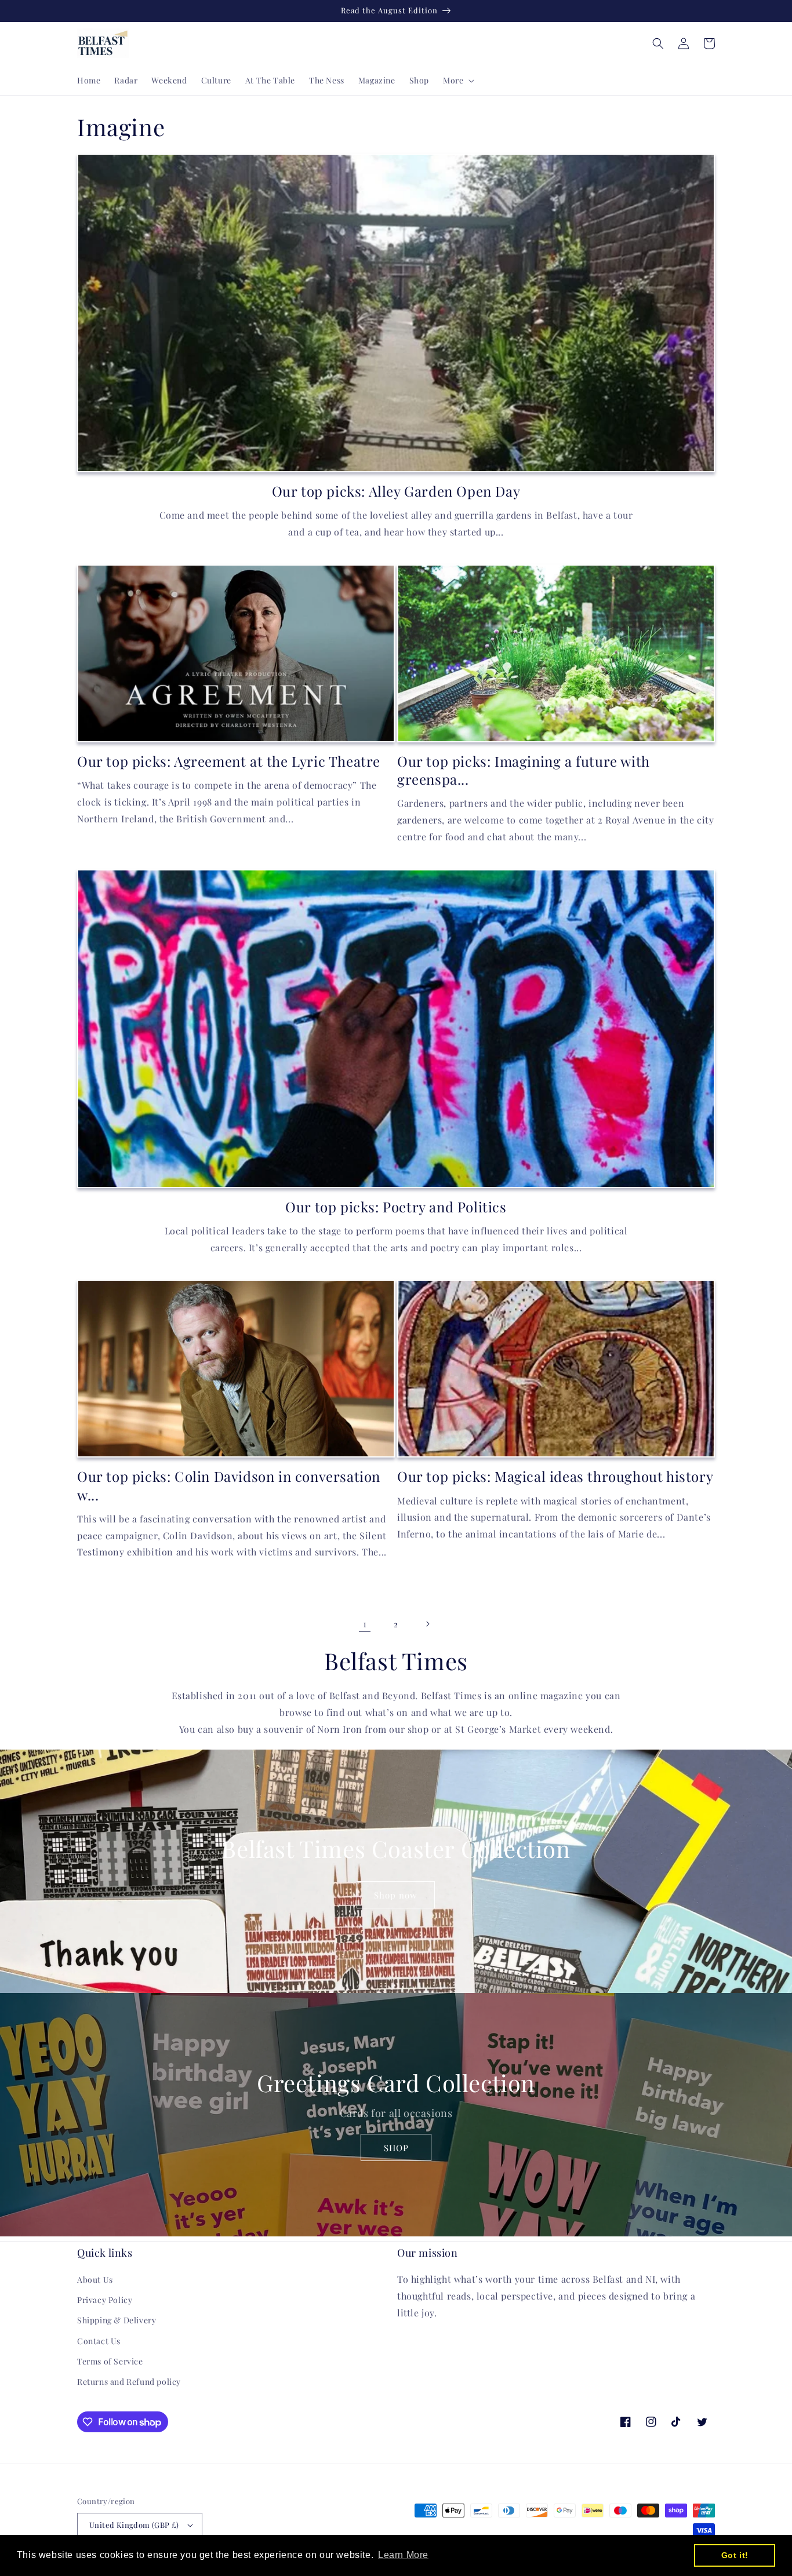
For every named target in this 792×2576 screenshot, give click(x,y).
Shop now (396, 1895)
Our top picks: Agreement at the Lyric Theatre (229, 761)
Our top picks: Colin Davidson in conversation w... (229, 1485)
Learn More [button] (403, 2555)
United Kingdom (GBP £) (134, 2525)
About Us (95, 2280)
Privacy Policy (105, 2300)
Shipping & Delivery (117, 2320)
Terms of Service (110, 2361)
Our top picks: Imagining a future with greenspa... (524, 770)
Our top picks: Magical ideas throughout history (555, 1476)
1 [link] (365, 1624)
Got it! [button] (735, 2555)
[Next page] (427, 1624)
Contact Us (99, 2341)
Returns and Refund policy (129, 2382)
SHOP (396, 2148)
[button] (457, 81)
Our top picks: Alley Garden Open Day (396, 491)
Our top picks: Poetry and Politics (396, 1207)
